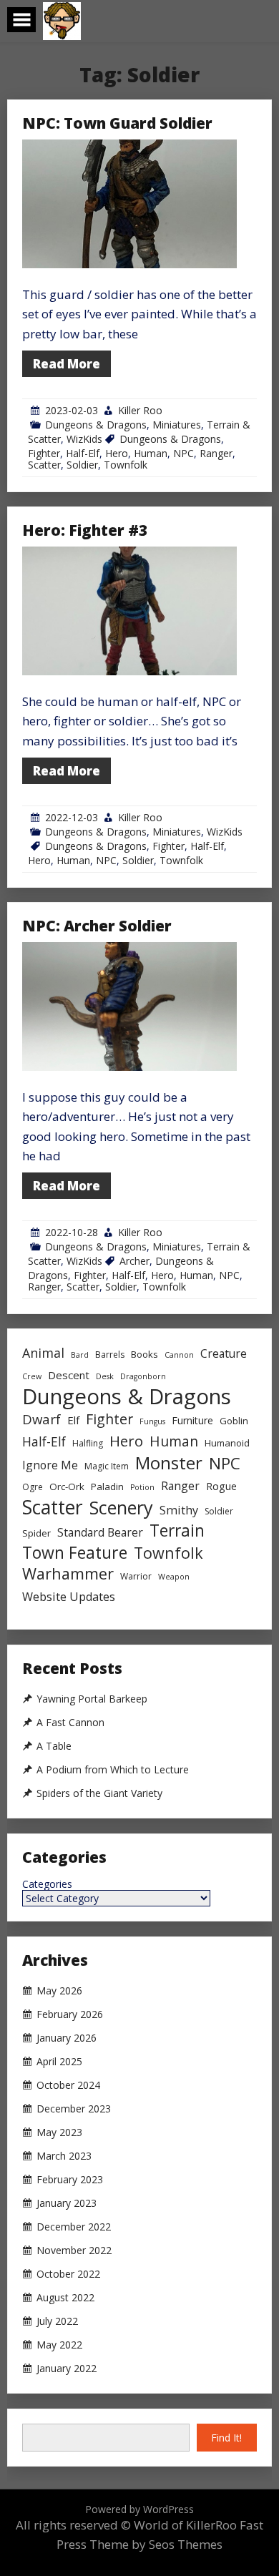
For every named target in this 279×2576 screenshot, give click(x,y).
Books (145, 1354)
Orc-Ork (67, 1487)
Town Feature (75, 1553)
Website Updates (69, 1597)
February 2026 (70, 2014)
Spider (36, 1533)
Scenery (121, 1508)
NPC (183, 453)
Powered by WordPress (139, 2509)
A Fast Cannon (70, 1723)
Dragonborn (143, 1376)
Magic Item (107, 1466)
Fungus (152, 1421)
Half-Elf (83, 453)
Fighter (44, 453)
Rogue (221, 1486)
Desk (105, 1376)
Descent (69, 1375)
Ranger (216, 453)
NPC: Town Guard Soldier (117, 123)
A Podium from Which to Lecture (113, 1770)
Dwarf (41, 1419)
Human (151, 453)
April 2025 (59, 2062)
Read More (67, 364)
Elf (73, 1420)
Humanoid (227, 1443)
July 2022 (57, 2321)
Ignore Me (50, 1465)
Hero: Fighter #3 (85, 530)
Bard (80, 1355)
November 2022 (74, 2251)
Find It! (226, 2438)
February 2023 (70, 2180)
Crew (32, 1376)
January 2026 (67, 2038)
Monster (169, 1463)
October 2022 (68, 2274)
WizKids (84, 439)
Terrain (177, 1531)
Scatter (44, 465)
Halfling (88, 1443)
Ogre (33, 1487)
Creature (224, 1353)
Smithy (179, 1510)
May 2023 (59, 2132)
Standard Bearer (100, 1532)
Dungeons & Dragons (96, 425)
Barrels (110, 1355)
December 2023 (74, 2109)
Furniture (192, 1420)
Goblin (234, 1421)
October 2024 (68, 2085)
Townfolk (126, 465)
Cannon (179, 1355)
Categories (47, 1884)
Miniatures (177, 425)
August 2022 (65, 2298)
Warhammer (68, 1573)
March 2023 (64, 2156)
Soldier (82, 465)
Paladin (107, 1487)
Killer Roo (140, 410)
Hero (117, 453)
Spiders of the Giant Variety (99, 1793)
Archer (134, 1261)
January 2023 (67, 2203)
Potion (142, 1487)
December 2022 (74, 2227)
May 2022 (59, 2345)
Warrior (136, 1576)
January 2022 (67, 2369)
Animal (43, 1353)
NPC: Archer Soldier (97, 926)
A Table (54, 1746)
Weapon (174, 1577)
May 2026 (59, 1991)
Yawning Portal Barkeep (92, 1699)
